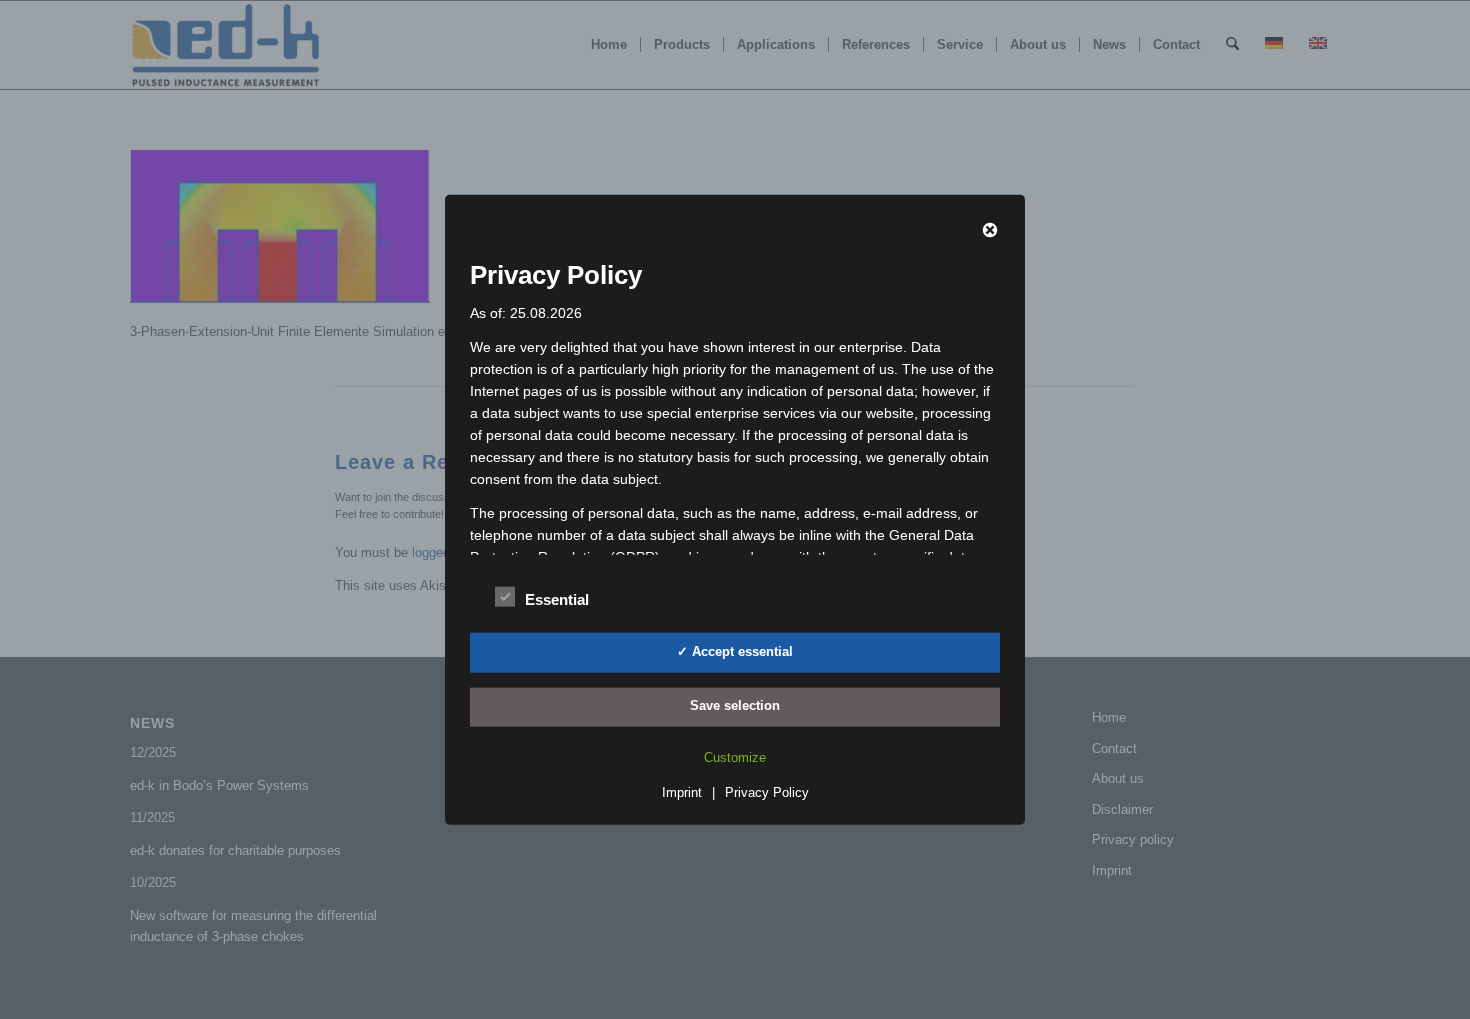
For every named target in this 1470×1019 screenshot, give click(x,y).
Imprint (682, 792)
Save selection (735, 705)
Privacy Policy (767, 792)
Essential (557, 600)
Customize (735, 757)
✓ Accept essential (735, 651)
